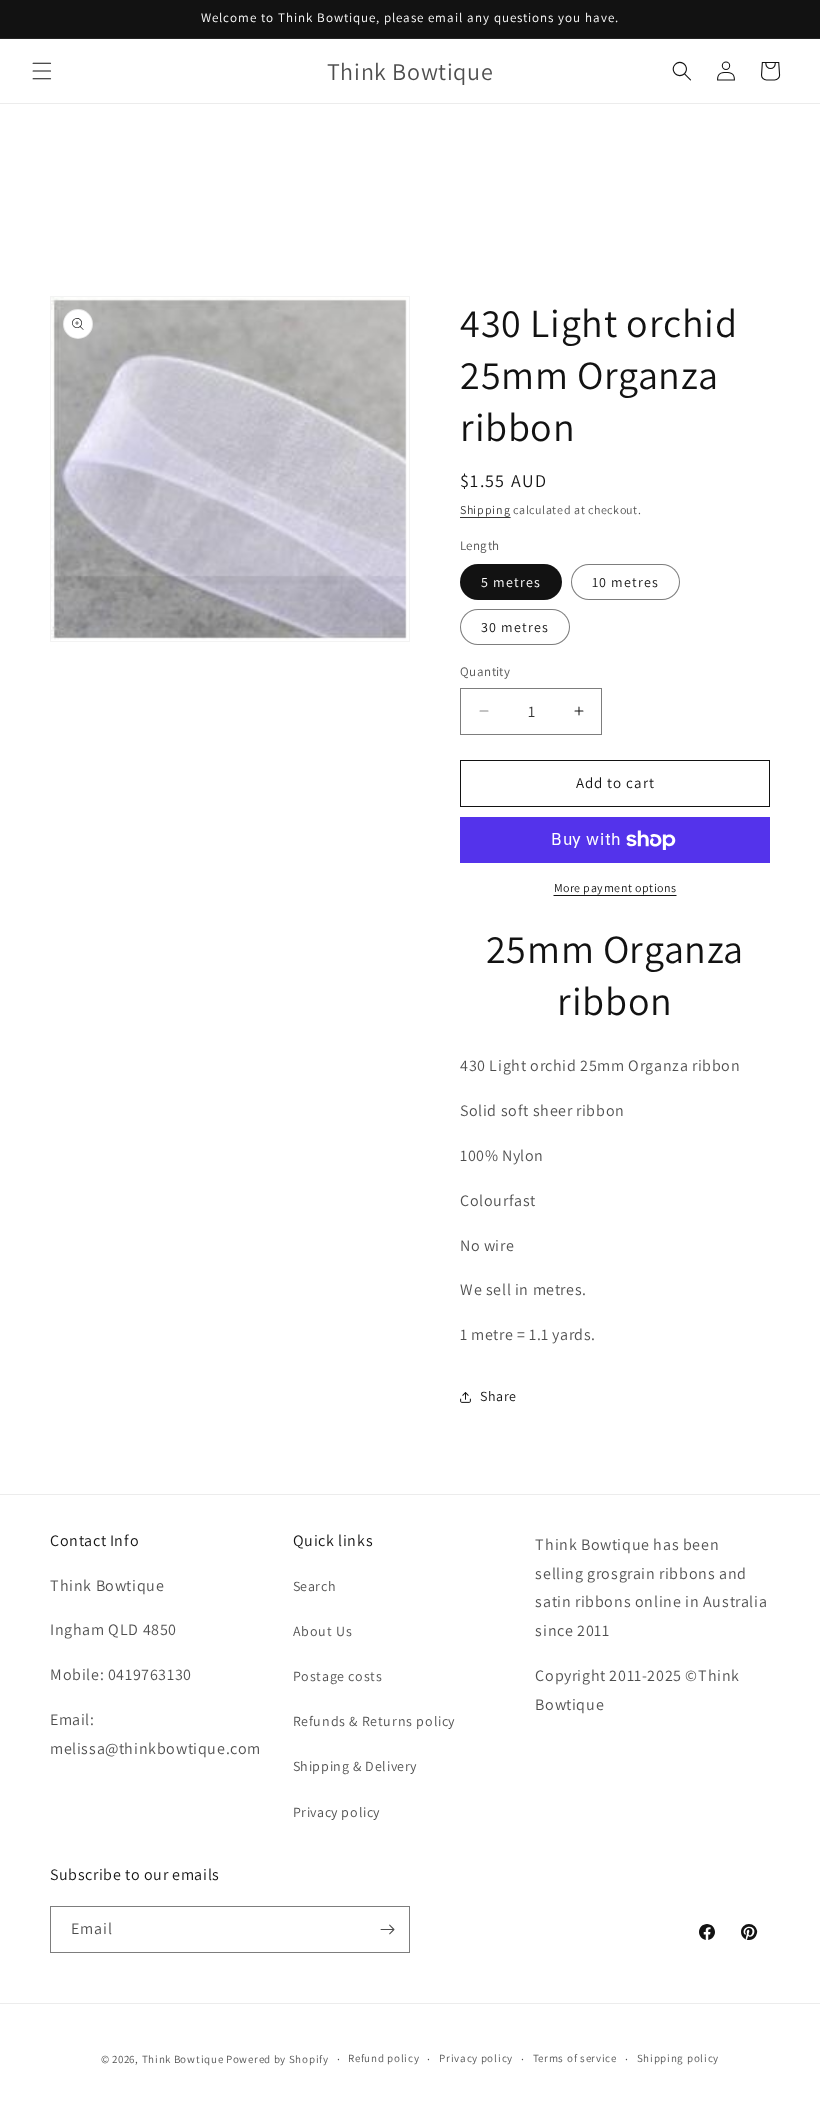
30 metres (515, 627)
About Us (323, 1631)
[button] (42, 71)
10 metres (625, 582)
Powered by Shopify (277, 2059)
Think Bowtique (183, 2059)
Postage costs (338, 1676)
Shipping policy (678, 2058)
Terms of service (575, 2058)
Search (315, 1586)
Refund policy (383, 2058)
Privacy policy (336, 1812)
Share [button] (498, 1396)
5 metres (511, 582)
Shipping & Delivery (355, 1766)
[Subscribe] (387, 1929)
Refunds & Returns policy (374, 1721)
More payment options (615, 887)
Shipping (485, 509)
